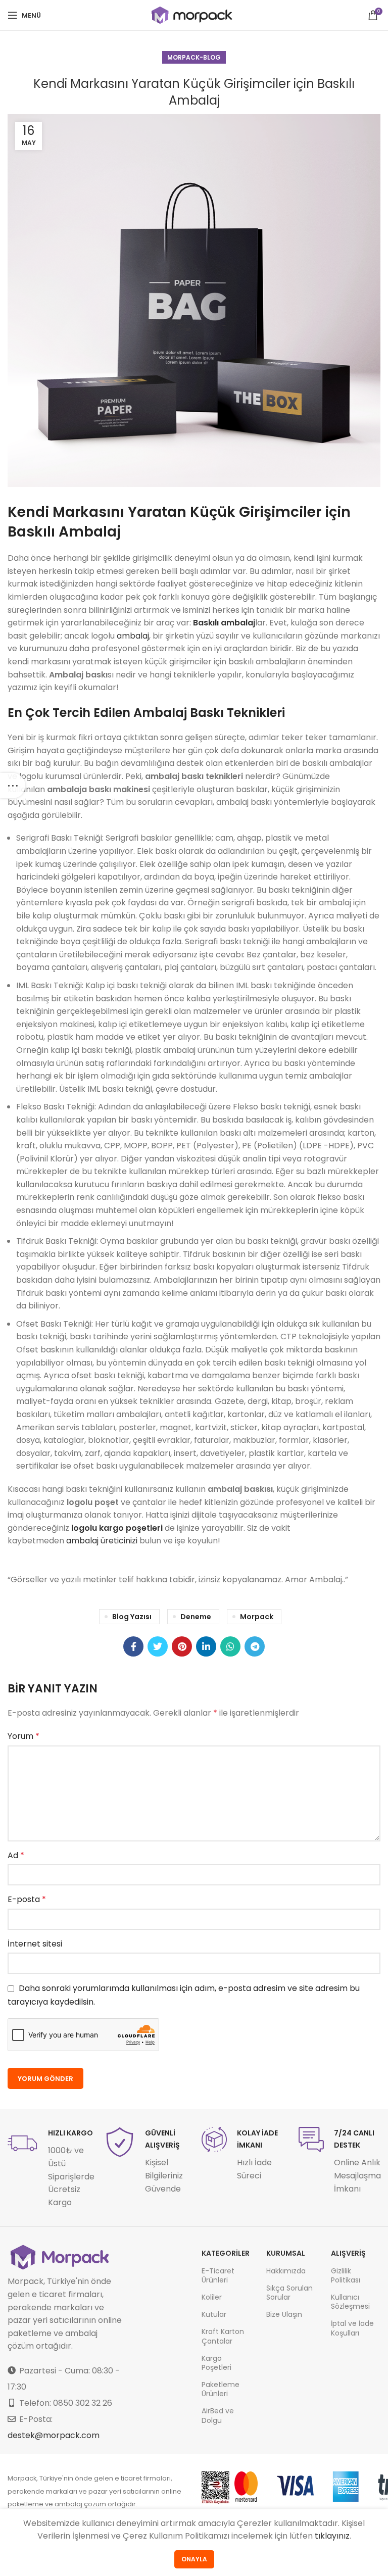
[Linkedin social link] (206, 1646)
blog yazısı (132, 1617)
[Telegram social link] (255, 1646)
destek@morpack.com (54, 2435)
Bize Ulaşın (284, 2314)
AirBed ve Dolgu (218, 2415)
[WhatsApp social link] (230, 1646)
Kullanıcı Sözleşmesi (350, 2302)
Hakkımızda (286, 2271)
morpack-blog (194, 57)
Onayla (194, 2559)
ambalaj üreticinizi (102, 1541)
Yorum (23, 1736)
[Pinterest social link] (182, 1646)
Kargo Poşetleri (216, 2363)
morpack (257, 1617)
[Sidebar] (13, 786)
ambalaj (133, 636)
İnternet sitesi (35, 1944)
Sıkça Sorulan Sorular (289, 2293)
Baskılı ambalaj (224, 623)
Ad (16, 1855)
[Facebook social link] (133, 1646)
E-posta (27, 1899)
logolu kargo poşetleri (117, 1528)
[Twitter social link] (158, 1646)
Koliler (212, 2297)
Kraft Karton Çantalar (223, 2336)
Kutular (214, 2314)
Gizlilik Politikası (346, 2275)
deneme (196, 1617)
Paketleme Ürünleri (221, 2389)
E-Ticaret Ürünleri (218, 2275)
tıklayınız (332, 2536)
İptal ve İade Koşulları (352, 2328)
